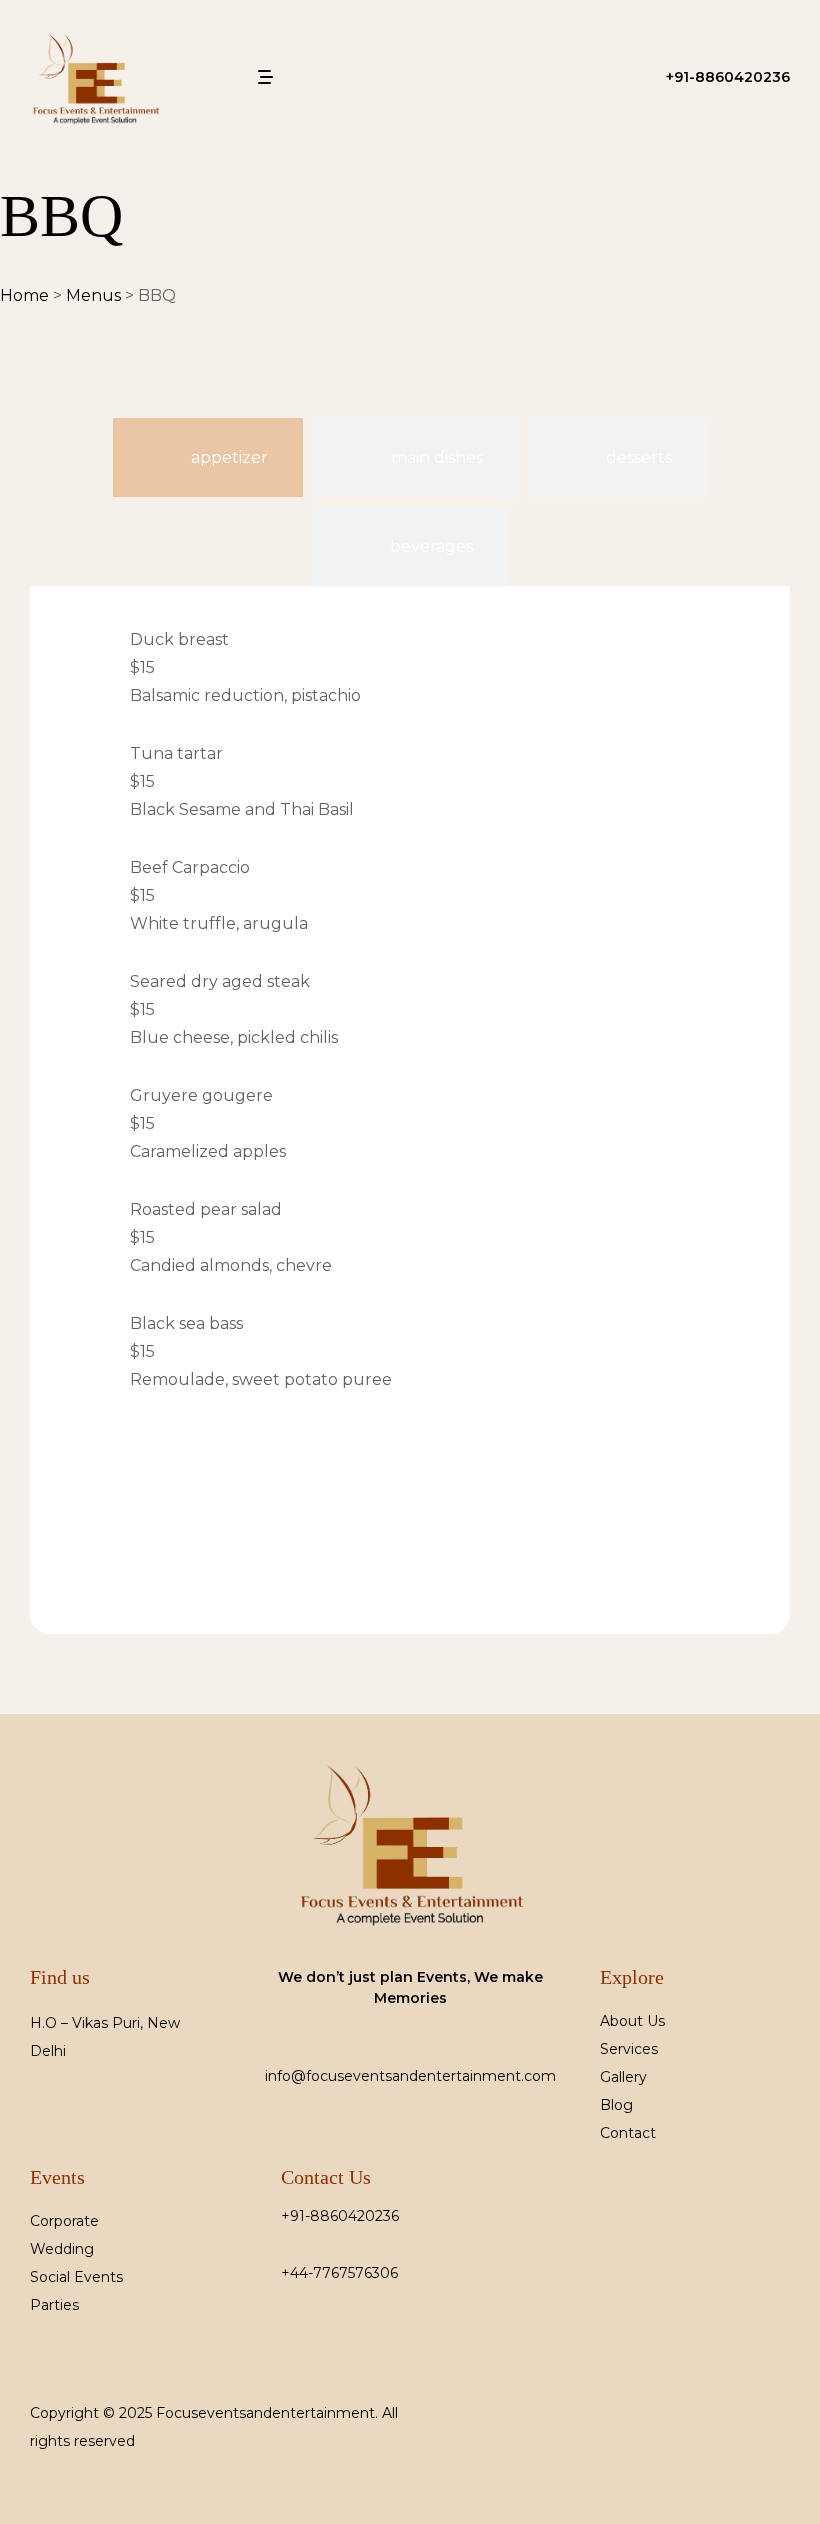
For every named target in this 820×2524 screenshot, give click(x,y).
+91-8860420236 (340, 2216)
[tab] (208, 457)
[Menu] (267, 77)
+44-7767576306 (339, 2273)
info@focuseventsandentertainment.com (410, 2076)
